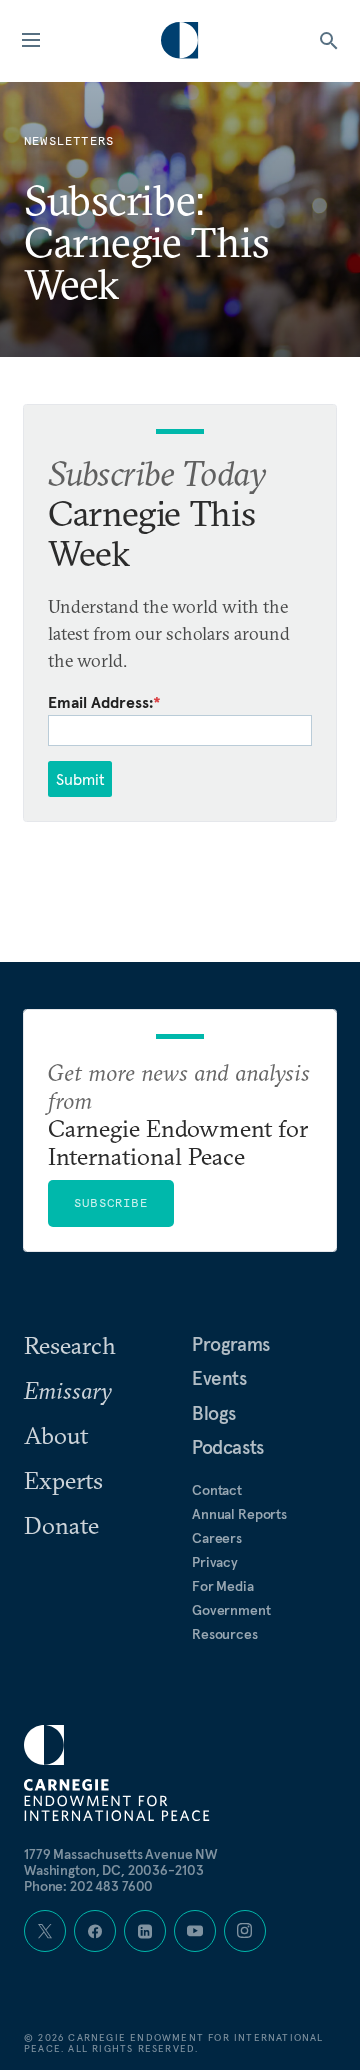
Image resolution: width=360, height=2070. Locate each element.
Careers (217, 1538)
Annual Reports (239, 1514)
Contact (217, 1490)
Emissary (68, 1390)
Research (70, 1345)
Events (219, 1378)
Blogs (214, 1413)
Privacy (215, 1562)
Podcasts (228, 1447)
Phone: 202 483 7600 (88, 1886)
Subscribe (111, 1202)
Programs (231, 1344)
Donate (61, 1525)
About (56, 1435)
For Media (223, 1586)
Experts (63, 1480)
